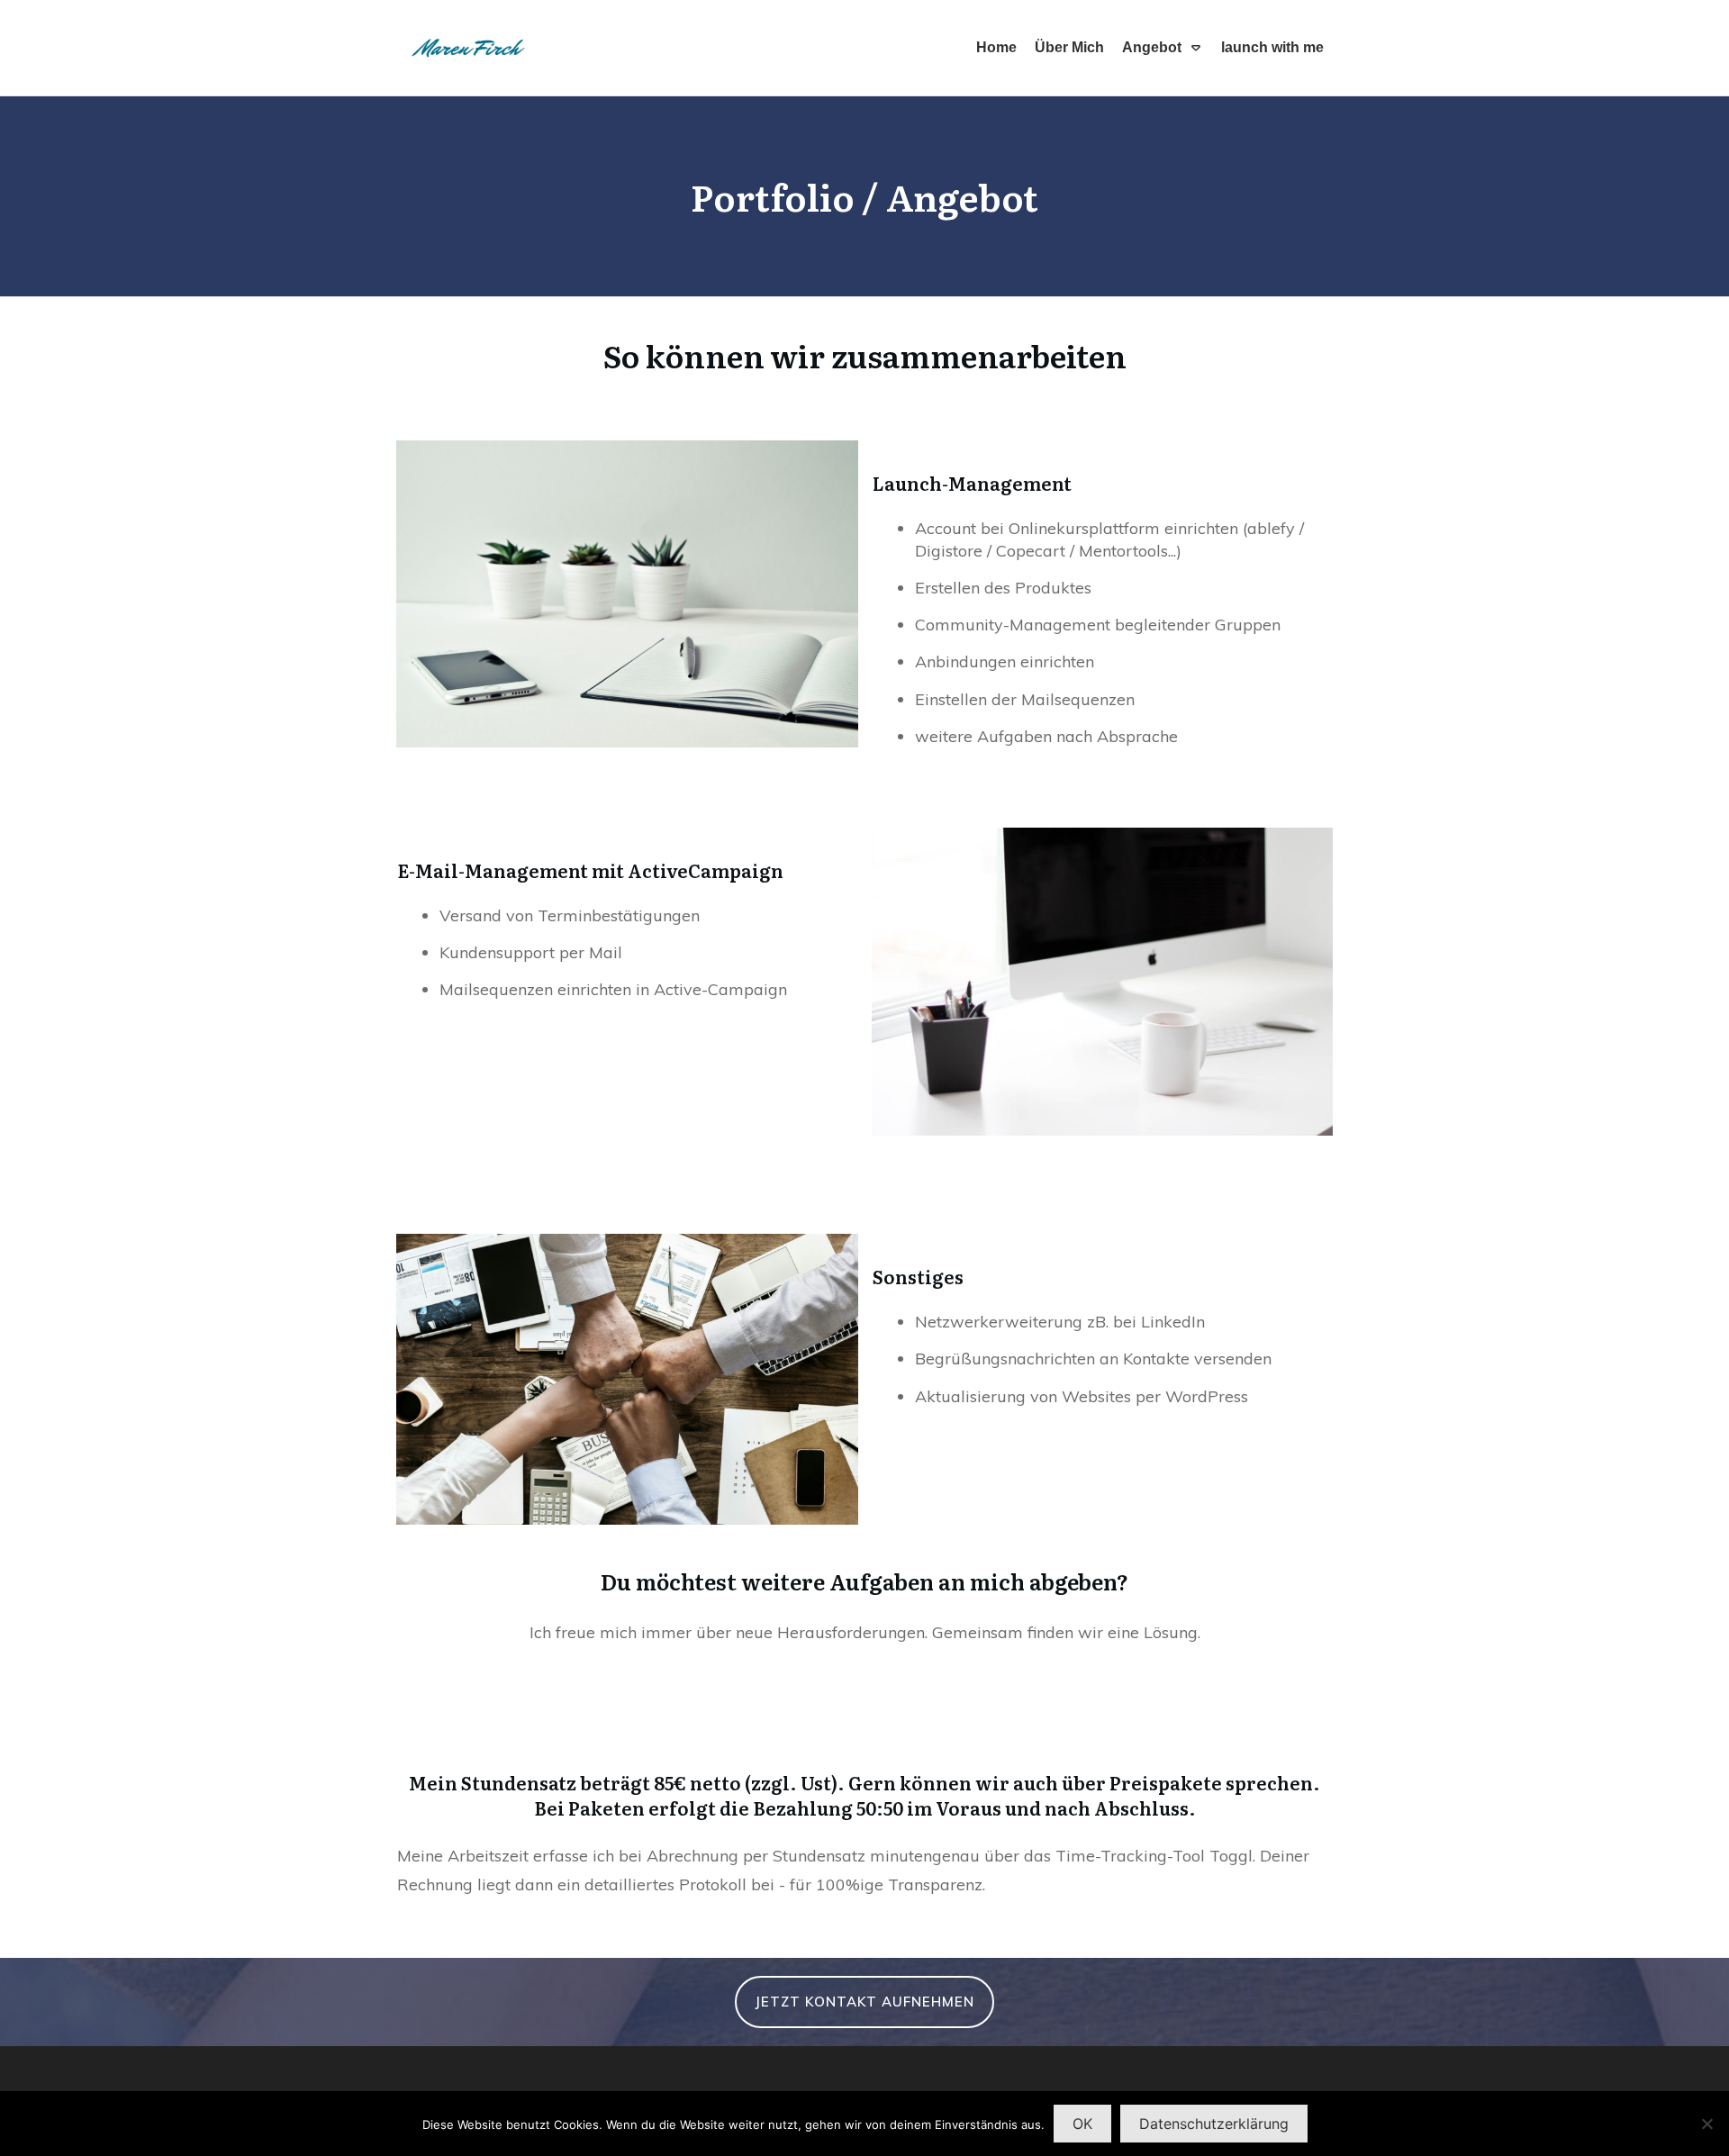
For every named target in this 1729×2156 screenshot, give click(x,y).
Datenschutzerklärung (1214, 2124)
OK (1082, 2124)
